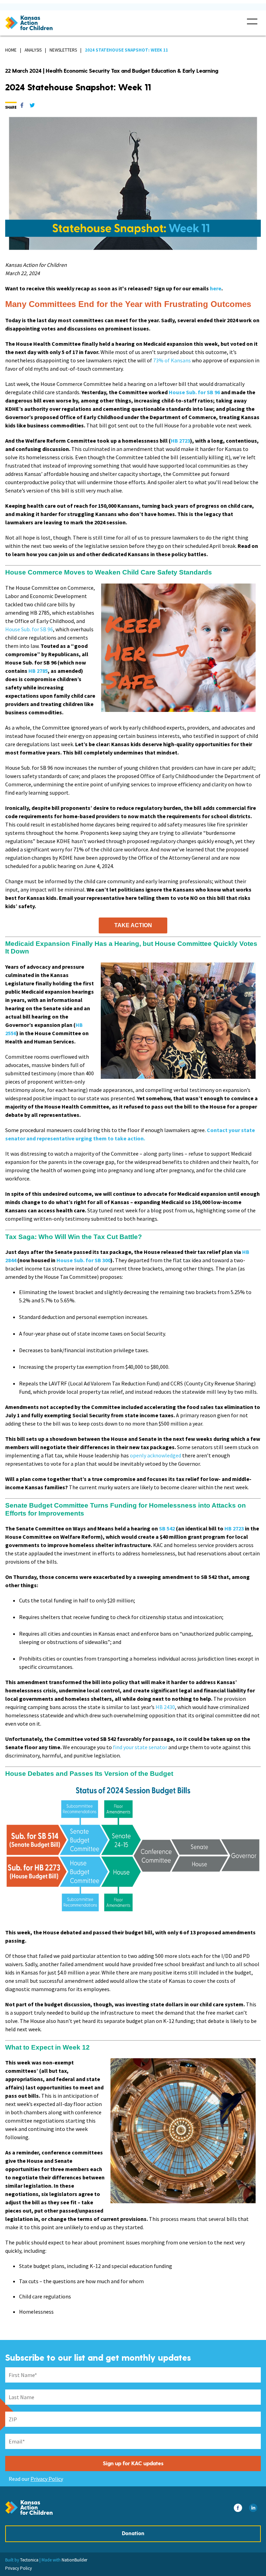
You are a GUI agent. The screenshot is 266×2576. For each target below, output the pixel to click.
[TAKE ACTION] (133, 925)
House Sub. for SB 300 (83, 1260)
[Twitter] (32, 107)
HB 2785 (38, 671)
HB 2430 (165, 1707)
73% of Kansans (172, 360)
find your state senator (140, 1747)
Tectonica (29, 2560)
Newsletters (63, 50)
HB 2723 (180, 441)
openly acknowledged (156, 1455)
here (216, 288)
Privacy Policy (47, 2479)
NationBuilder (74, 2560)
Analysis (33, 50)
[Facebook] (22, 107)
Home (11, 50)
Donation (133, 2534)
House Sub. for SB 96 (194, 392)
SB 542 (167, 1528)
